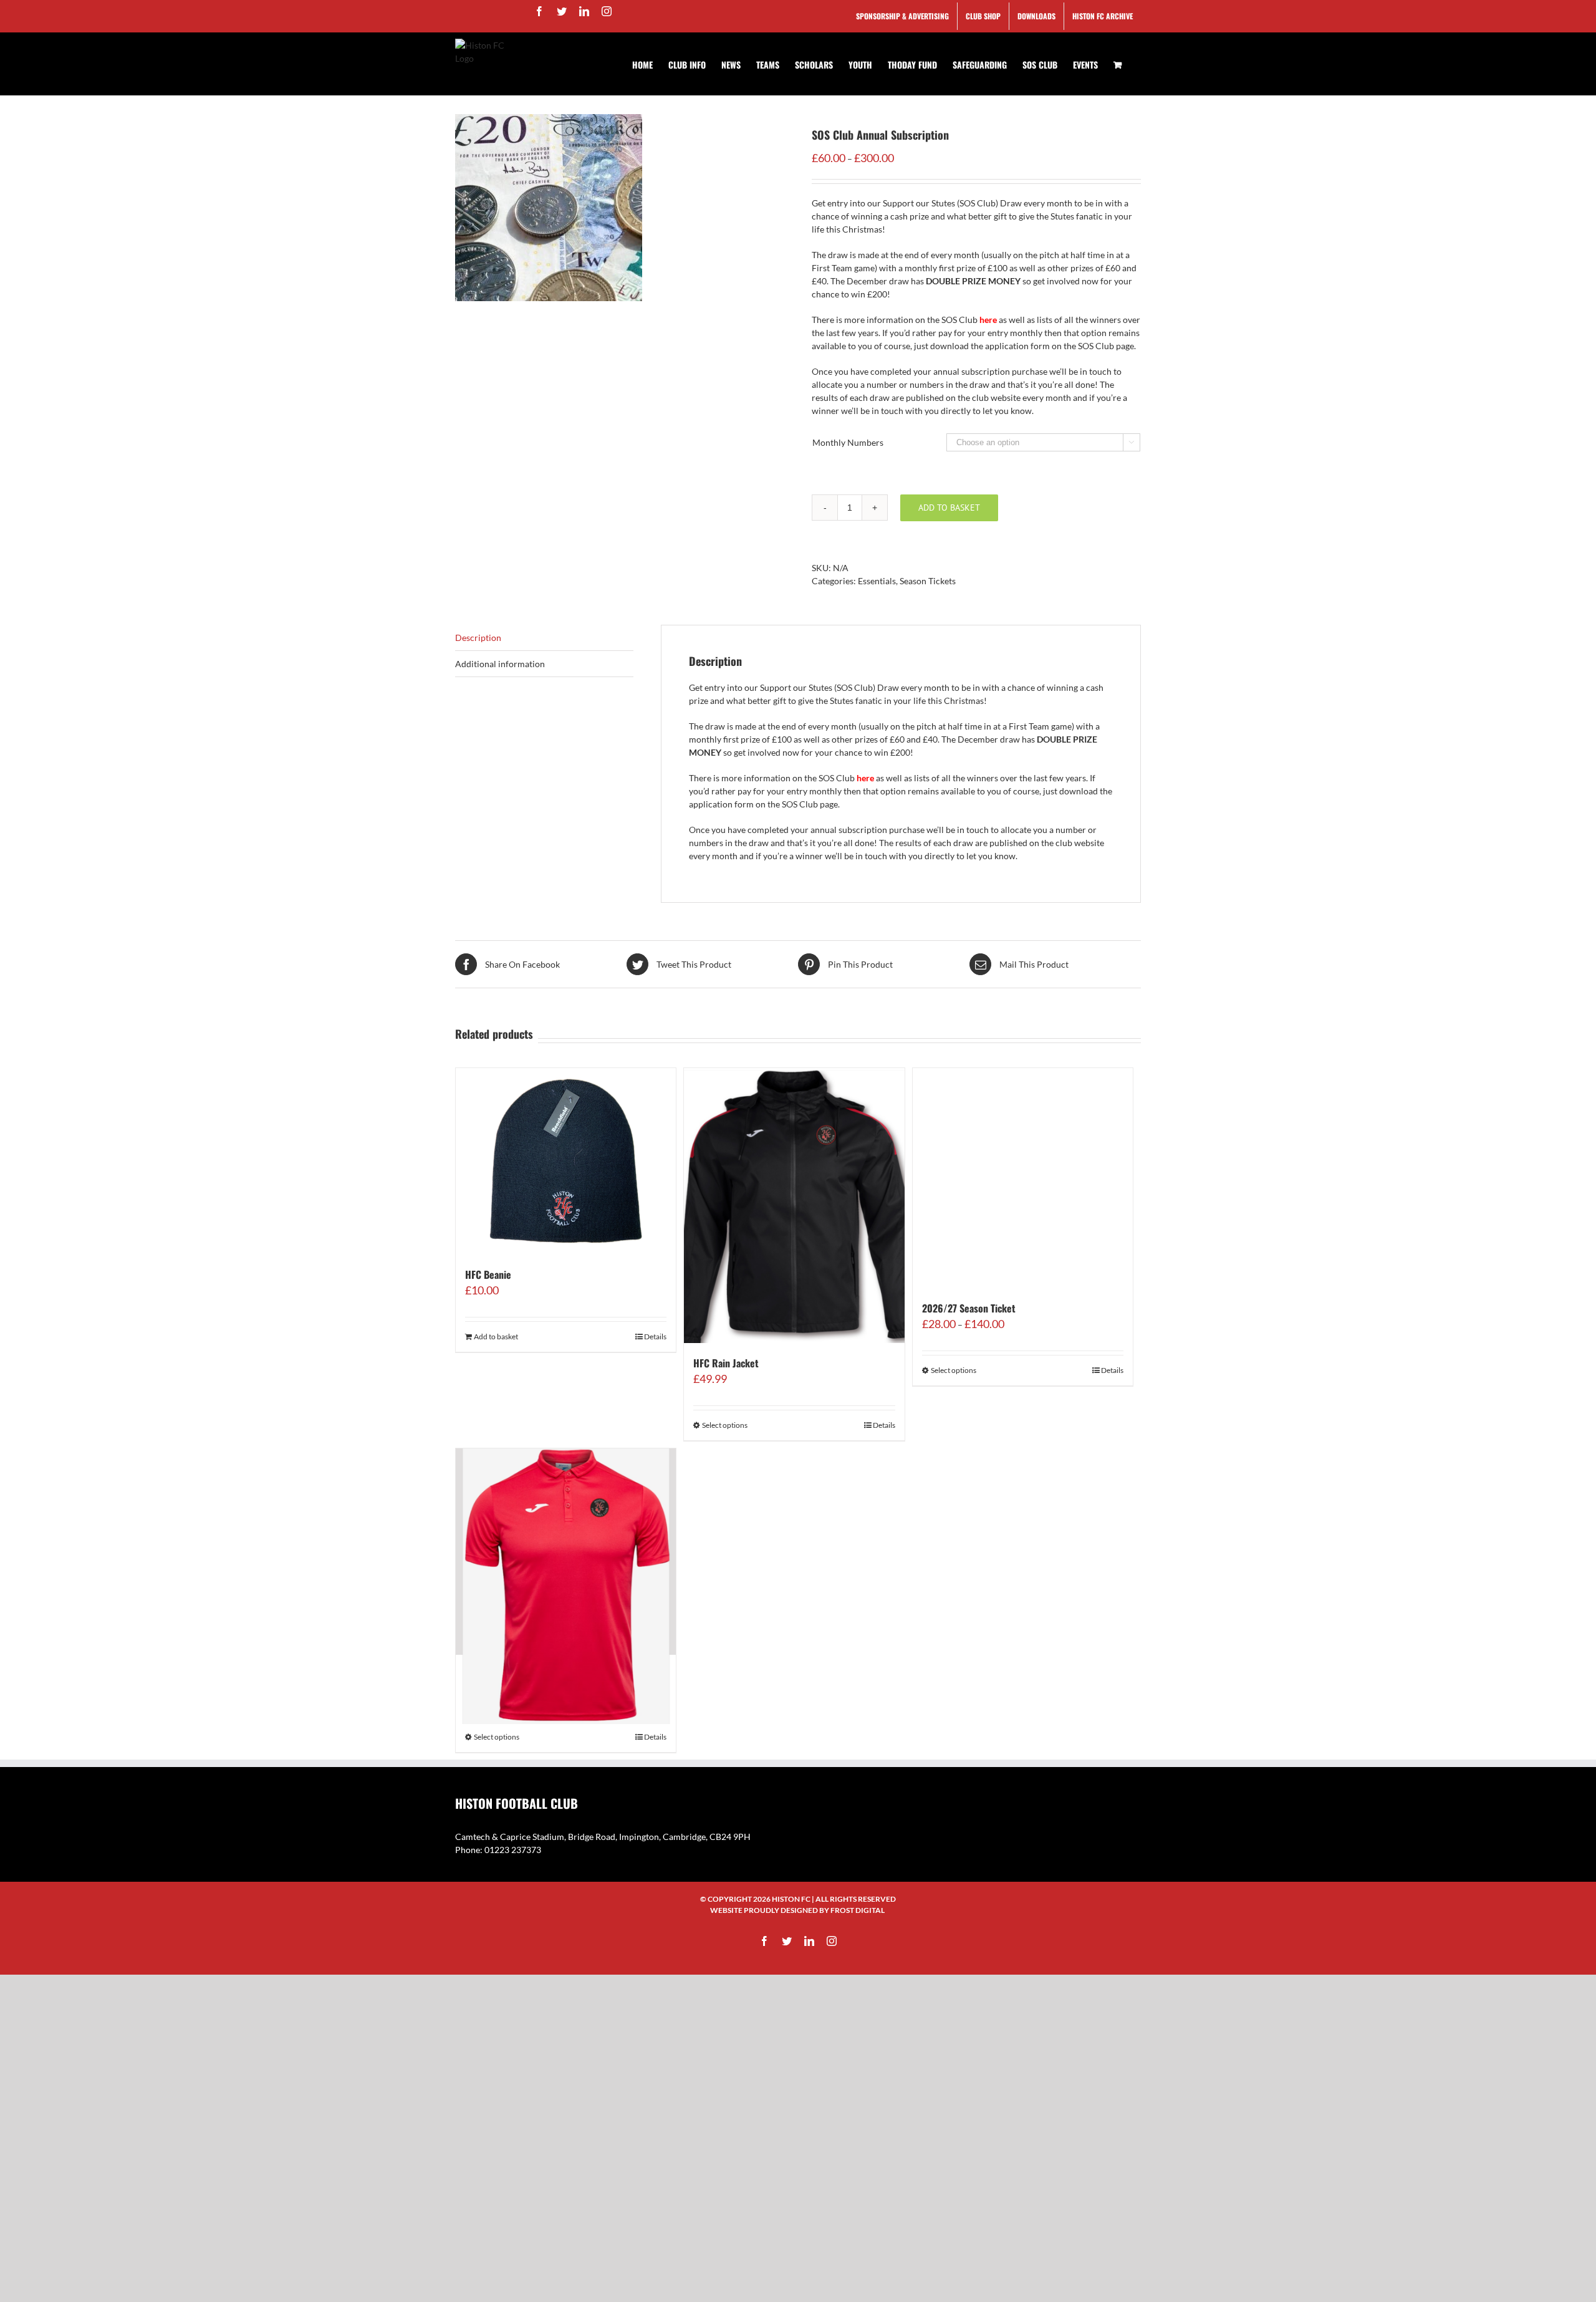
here (988, 320)
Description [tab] (478, 638)
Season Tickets (928, 581)
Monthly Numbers (848, 442)
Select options (725, 1425)
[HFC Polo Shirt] (566, 1552)
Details (655, 1336)
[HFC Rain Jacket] (794, 1206)
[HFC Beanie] (566, 1161)
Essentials (877, 581)
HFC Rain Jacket (726, 1363)
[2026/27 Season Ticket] (1023, 1178)
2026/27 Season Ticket (969, 1308)
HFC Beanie (488, 1274)
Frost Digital (858, 1910)
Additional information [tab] (500, 664)
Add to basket (949, 508)
